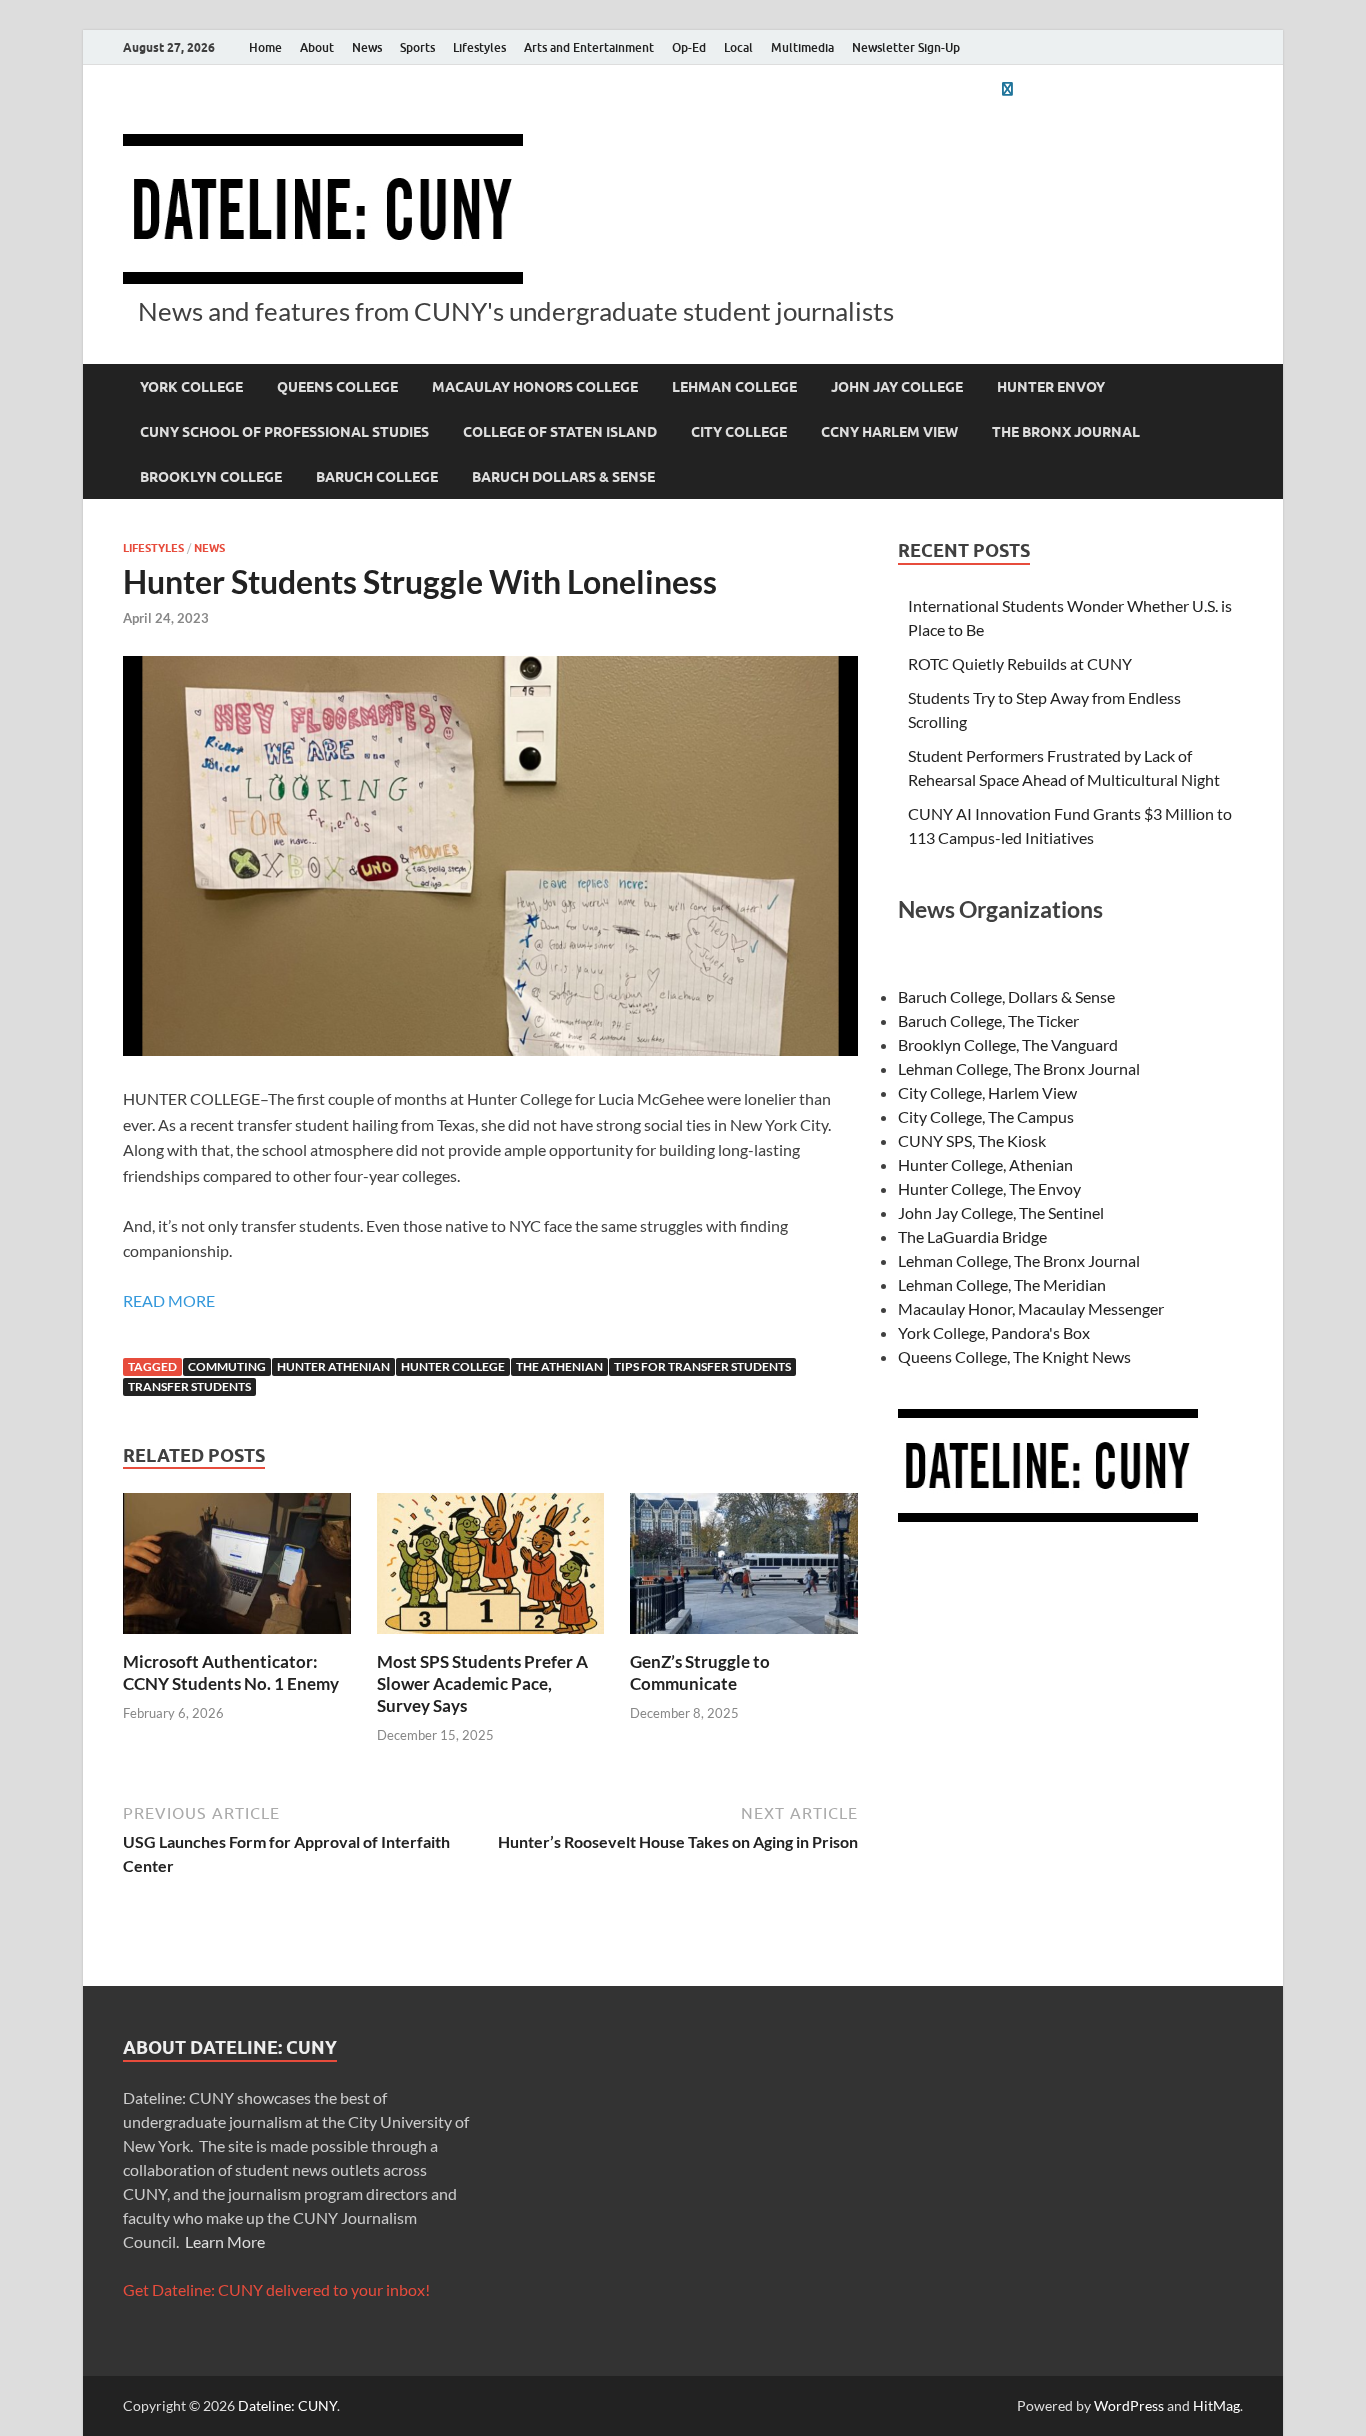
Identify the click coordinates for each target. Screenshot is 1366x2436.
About (317, 47)
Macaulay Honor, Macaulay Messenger (1031, 1308)
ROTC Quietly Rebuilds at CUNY (1020, 663)
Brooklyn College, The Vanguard (1008, 1044)
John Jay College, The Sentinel (1001, 1212)
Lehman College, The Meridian (1002, 1284)
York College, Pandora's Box (994, 1332)
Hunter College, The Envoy (989, 1188)
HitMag (1216, 2405)
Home (265, 47)
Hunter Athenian (333, 1366)
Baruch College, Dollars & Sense (1006, 996)
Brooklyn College (211, 477)
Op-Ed (689, 47)
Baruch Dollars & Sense (563, 477)
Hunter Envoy (1051, 387)
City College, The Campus (986, 1116)
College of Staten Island (560, 432)
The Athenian (559, 1366)
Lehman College (734, 387)
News (367, 47)
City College (739, 432)
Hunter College (453, 1366)
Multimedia (802, 47)
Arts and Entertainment (589, 47)
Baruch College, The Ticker (988, 1020)
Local (738, 47)
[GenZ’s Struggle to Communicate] (744, 1569)
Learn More (225, 2241)
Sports (417, 47)
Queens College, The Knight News (1014, 1356)
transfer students (189, 1386)
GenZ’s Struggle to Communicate (700, 1672)
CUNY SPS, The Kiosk (972, 1140)
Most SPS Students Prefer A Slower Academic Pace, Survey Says (482, 1683)
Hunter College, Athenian (985, 1164)
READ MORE (169, 1300)
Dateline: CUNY (287, 2405)
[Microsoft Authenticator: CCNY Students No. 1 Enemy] (237, 1569)
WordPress (1129, 2405)
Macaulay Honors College (535, 387)
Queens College (337, 387)
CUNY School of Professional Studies (284, 432)
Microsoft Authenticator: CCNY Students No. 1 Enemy (231, 1672)
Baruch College (377, 477)
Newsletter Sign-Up (906, 47)
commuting (227, 1366)
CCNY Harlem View (889, 432)
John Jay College (897, 387)
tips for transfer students (702, 1366)
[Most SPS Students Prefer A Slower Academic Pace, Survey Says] (491, 1569)
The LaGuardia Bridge (972, 1236)
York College (191, 387)
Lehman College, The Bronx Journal (1019, 1068)
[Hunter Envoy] (1007, 88)
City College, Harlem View (987, 1092)
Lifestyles (479, 47)
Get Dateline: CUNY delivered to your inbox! (276, 2289)
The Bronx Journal (1066, 432)
